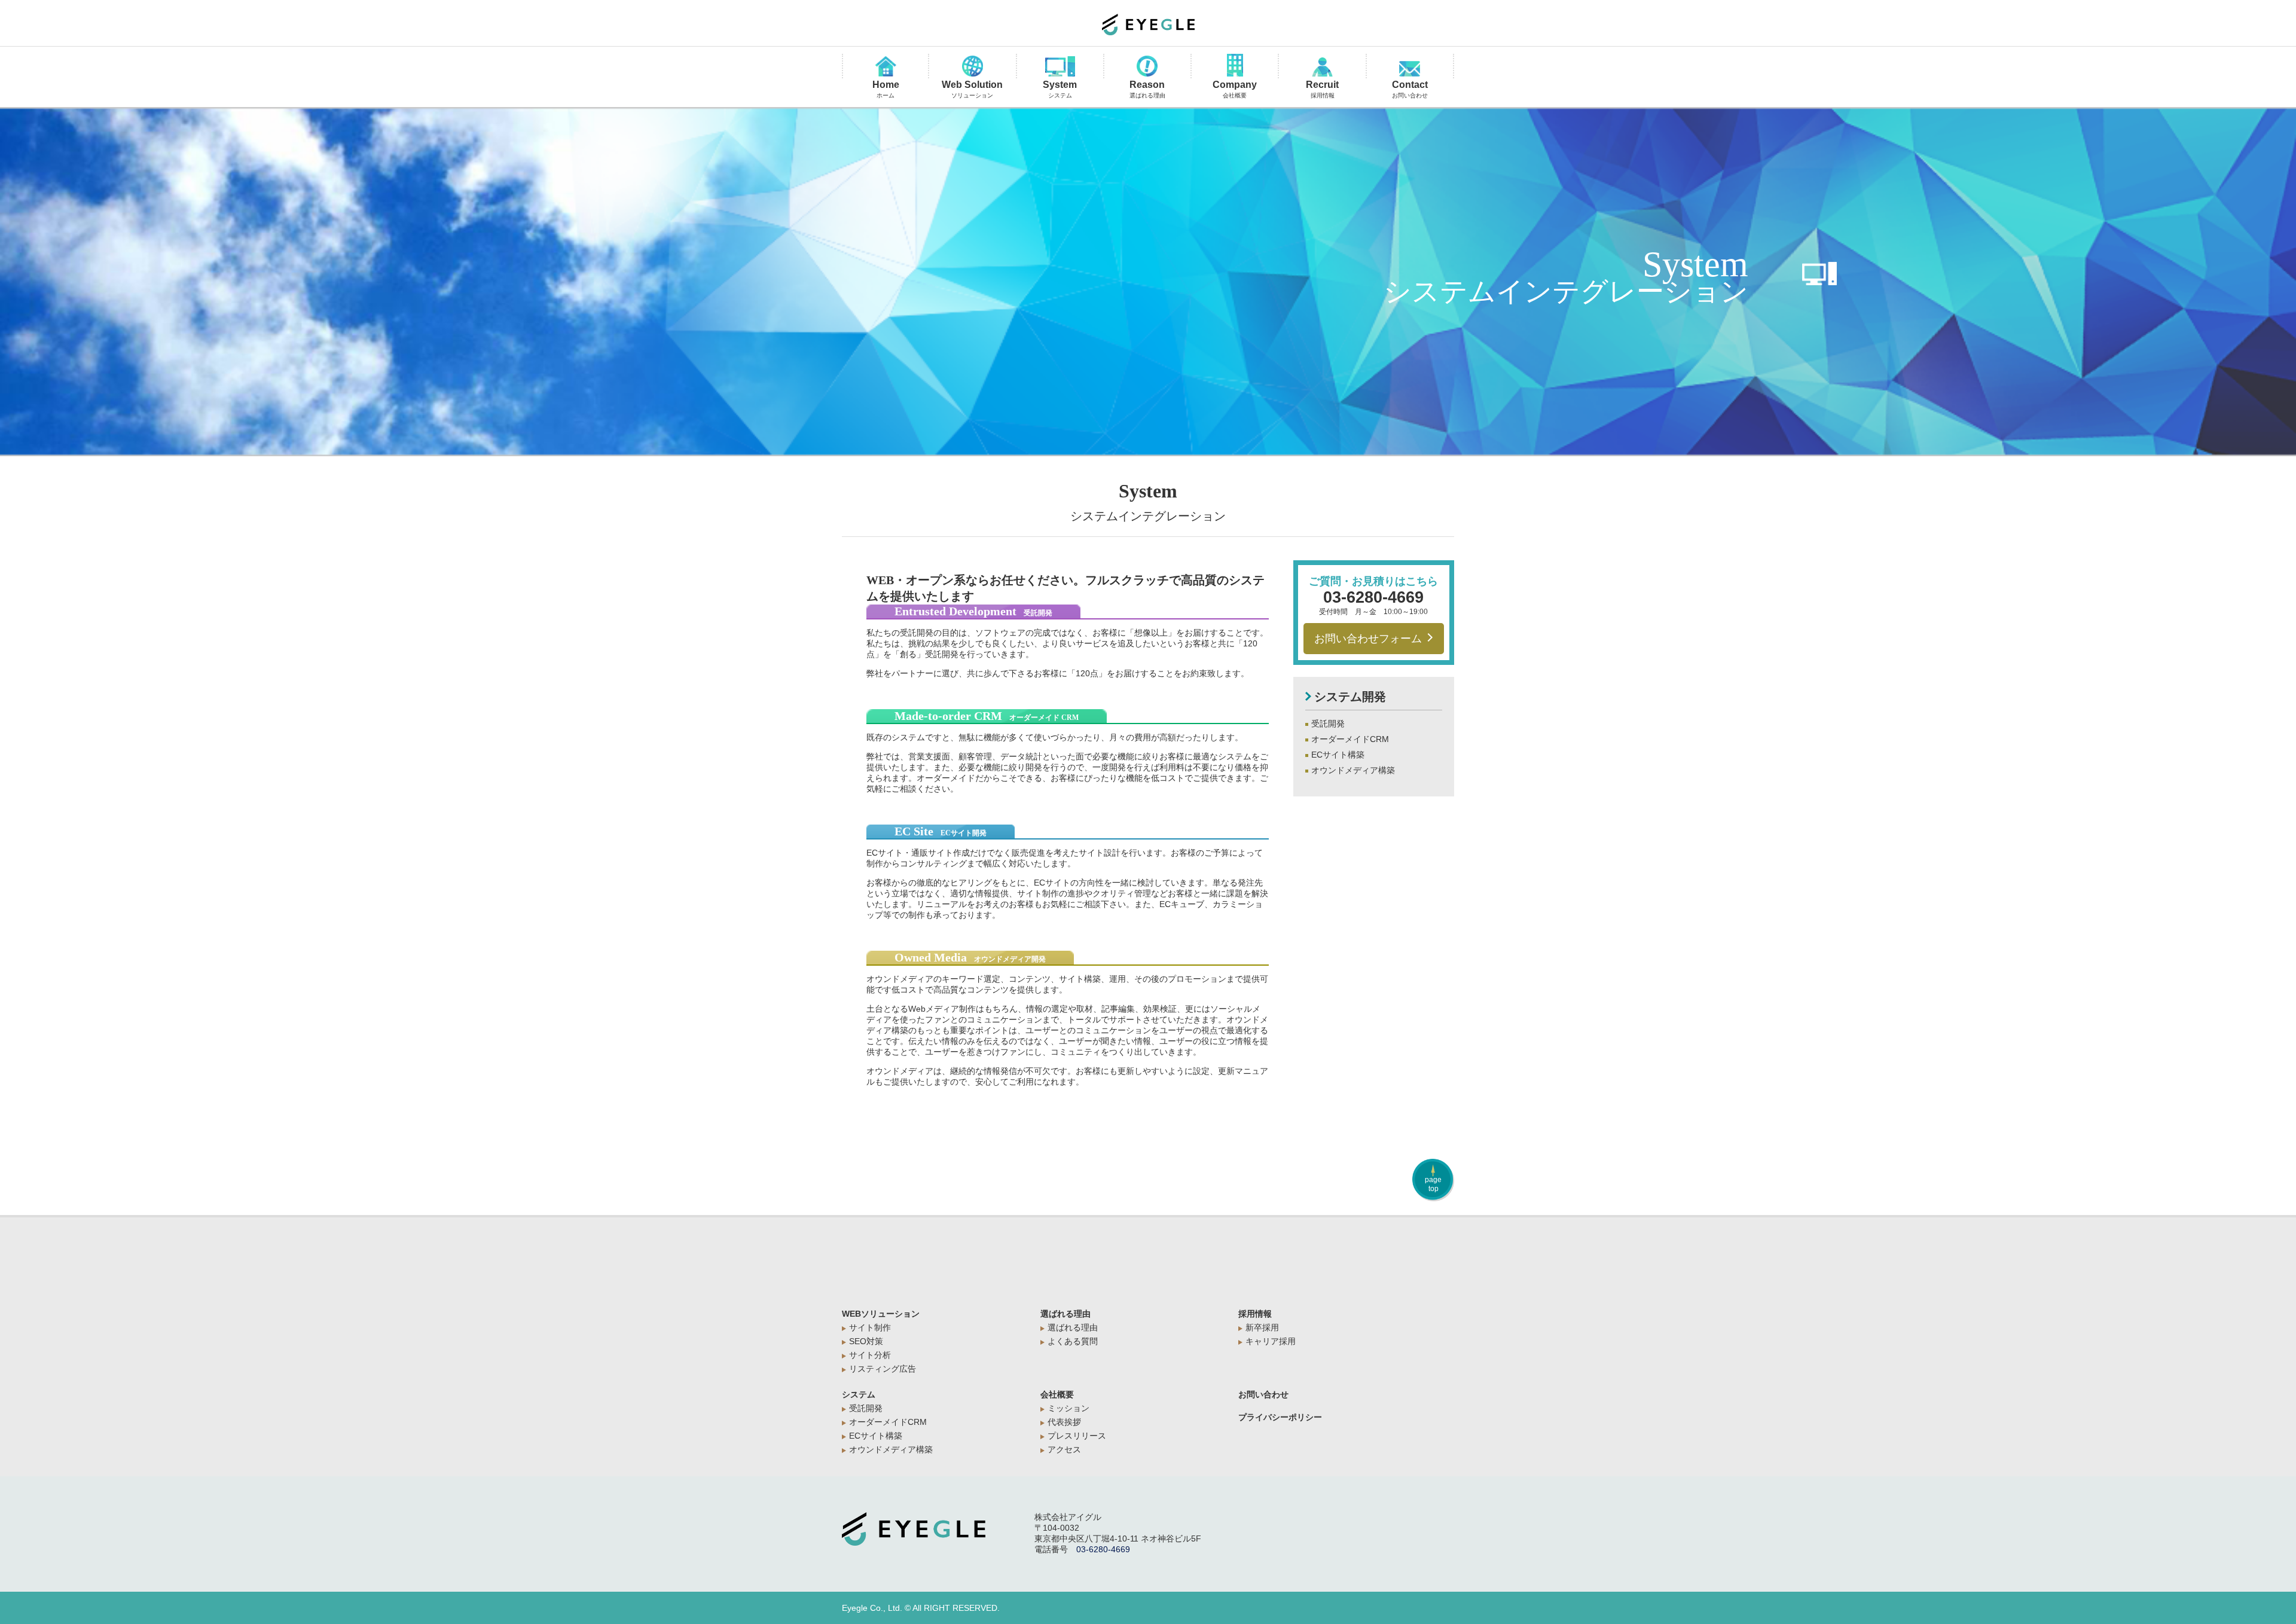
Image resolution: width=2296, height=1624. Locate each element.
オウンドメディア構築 (1353, 770)
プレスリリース (1077, 1436)
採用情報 (1255, 1314)
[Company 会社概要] (1235, 66)
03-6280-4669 (1373, 597)
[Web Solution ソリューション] (972, 67)
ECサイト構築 (1338, 755)
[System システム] (1060, 67)
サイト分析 (870, 1355)
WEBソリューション (881, 1314)
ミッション (1068, 1408)
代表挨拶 (1064, 1422)
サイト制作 (870, 1327)
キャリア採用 (1271, 1341)
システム (859, 1394)
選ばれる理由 (1065, 1314)
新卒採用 (1262, 1327)
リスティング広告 (883, 1369)
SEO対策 (866, 1341)
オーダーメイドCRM (1350, 739)
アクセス (1064, 1449)
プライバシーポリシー (1280, 1417)
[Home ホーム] (886, 67)
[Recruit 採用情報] (1322, 68)
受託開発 (1328, 724)
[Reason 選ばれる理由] (1147, 67)
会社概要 (1057, 1394)
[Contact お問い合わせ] (1410, 70)
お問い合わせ (1263, 1394)
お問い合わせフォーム (1368, 639)
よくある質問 (1073, 1341)
